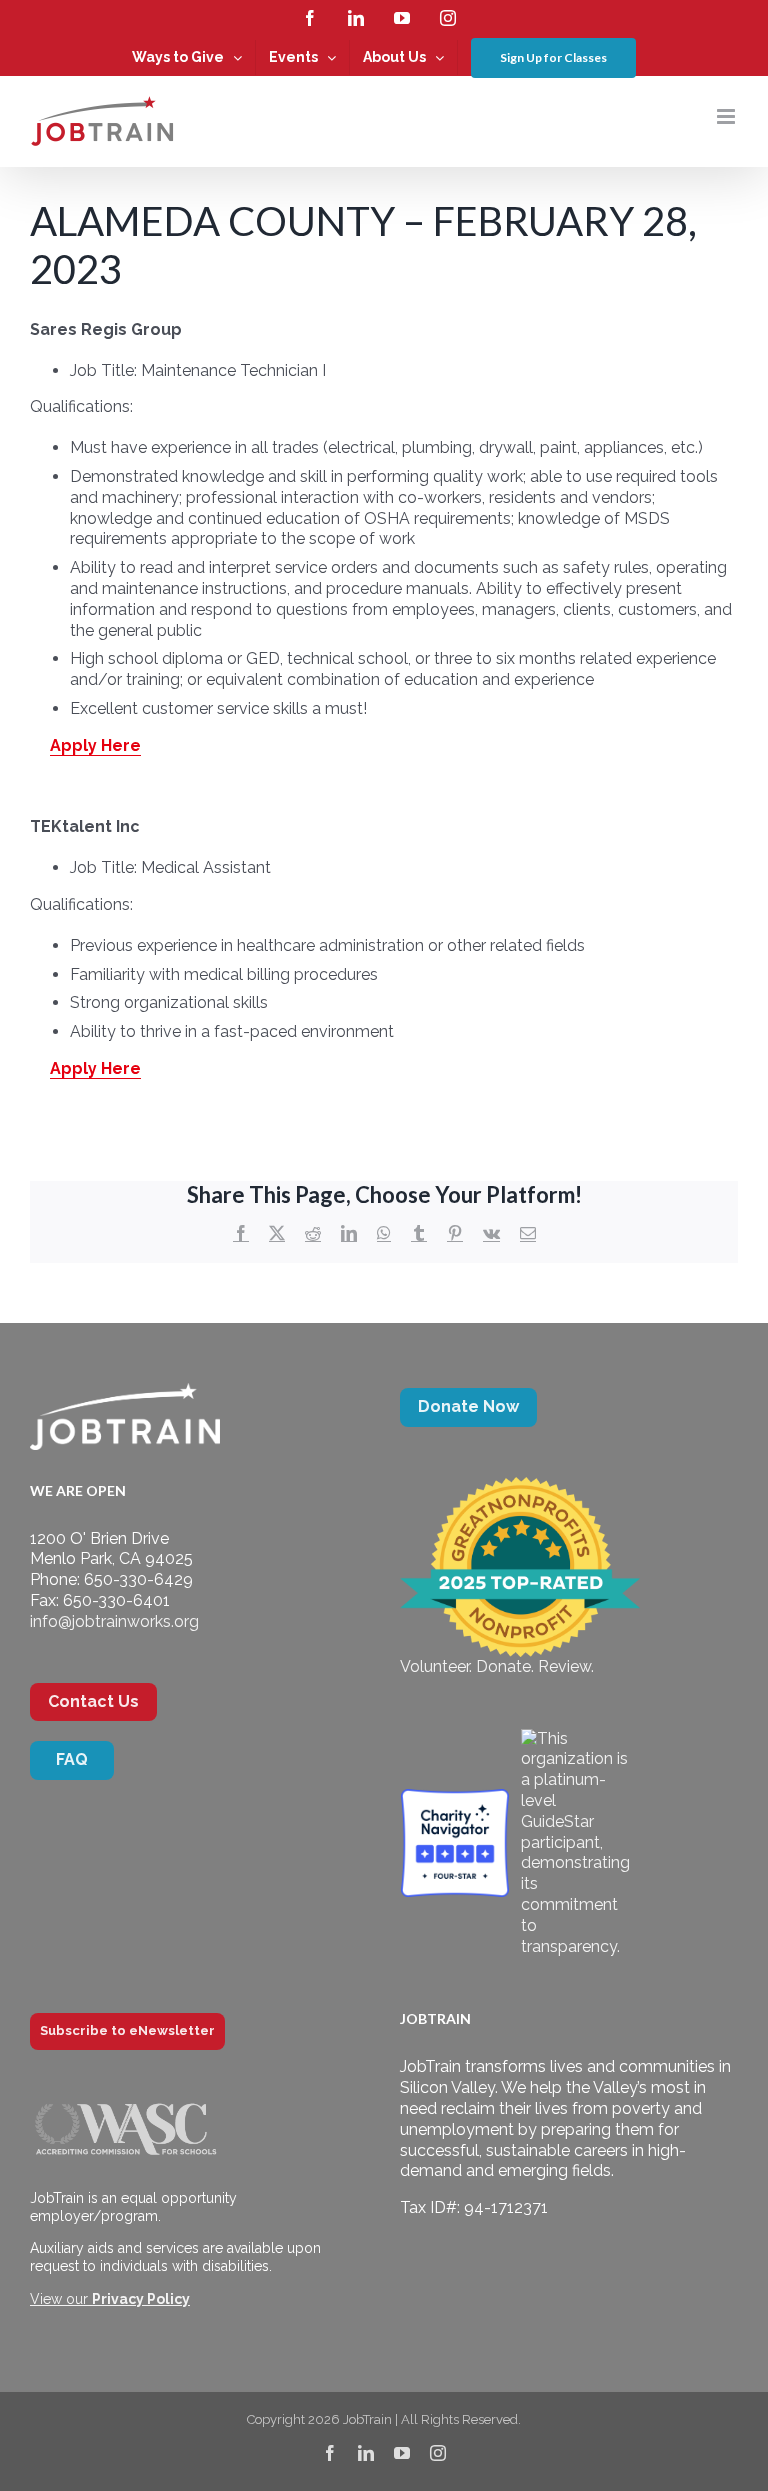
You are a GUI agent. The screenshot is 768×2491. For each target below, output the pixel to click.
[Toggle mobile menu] (727, 116)
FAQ (72, 1759)
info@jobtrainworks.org (114, 1621)
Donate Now (468, 1406)
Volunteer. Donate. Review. (497, 1666)
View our (110, 2299)
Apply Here (95, 745)
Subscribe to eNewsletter (127, 2030)
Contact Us (93, 1701)
